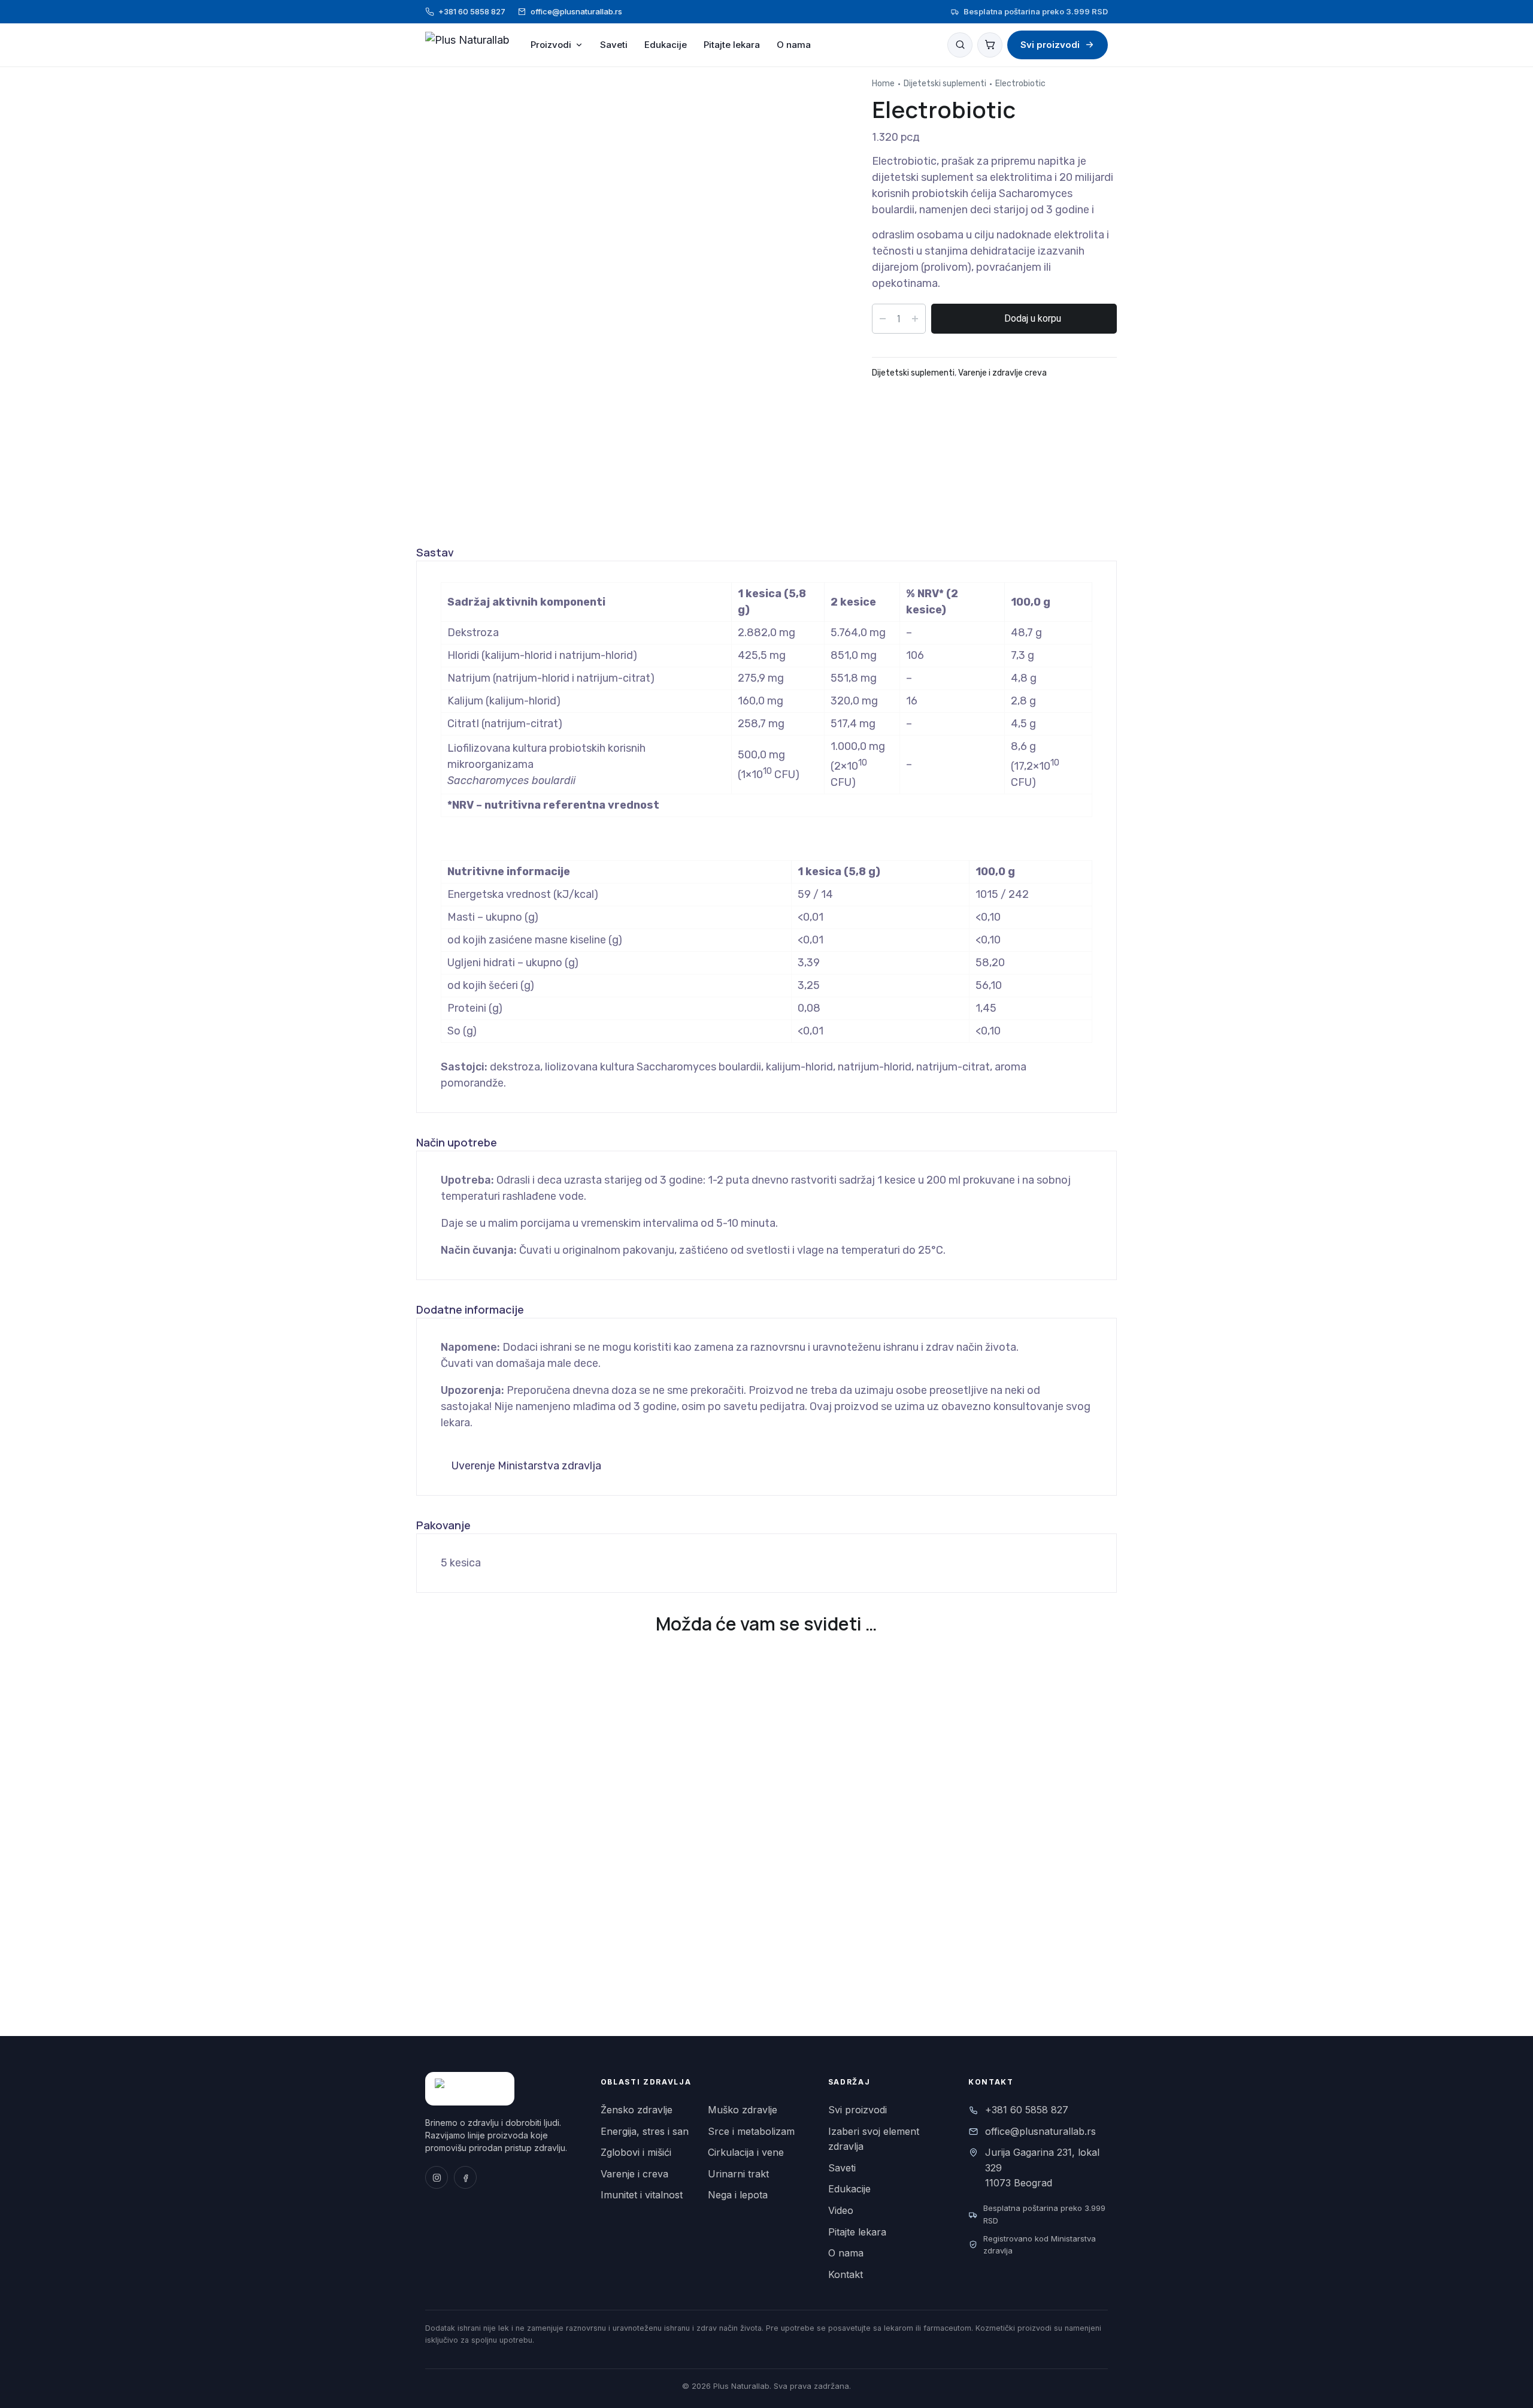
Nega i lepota (738, 2195)
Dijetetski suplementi (945, 84)
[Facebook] (465, 2177)
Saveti (614, 45)
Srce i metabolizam (751, 2131)
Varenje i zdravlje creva (1002, 373)
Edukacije (666, 45)
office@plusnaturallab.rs (576, 11)
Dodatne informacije (470, 1309)
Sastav (435, 552)
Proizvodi (551, 45)
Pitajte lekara (732, 45)
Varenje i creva (634, 2174)
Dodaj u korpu (1033, 318)
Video (841, 2210)
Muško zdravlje (743, 2110)
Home (883, 84)
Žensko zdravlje (637, 2110)
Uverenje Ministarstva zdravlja (525, 1466)
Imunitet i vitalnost (642, 2195)
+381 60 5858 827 (472, 11)
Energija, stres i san (645, 2131)
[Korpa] (990, 45)
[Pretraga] (960, 45)
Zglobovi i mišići (636, 2152)
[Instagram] (437, 2177)
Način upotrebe (457, 1142)
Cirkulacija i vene (746, 2152)
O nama (794, 45)
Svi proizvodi (1050, 45)
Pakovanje (443, 1525)
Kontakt (846, 2274)
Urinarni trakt (738, 2174)
